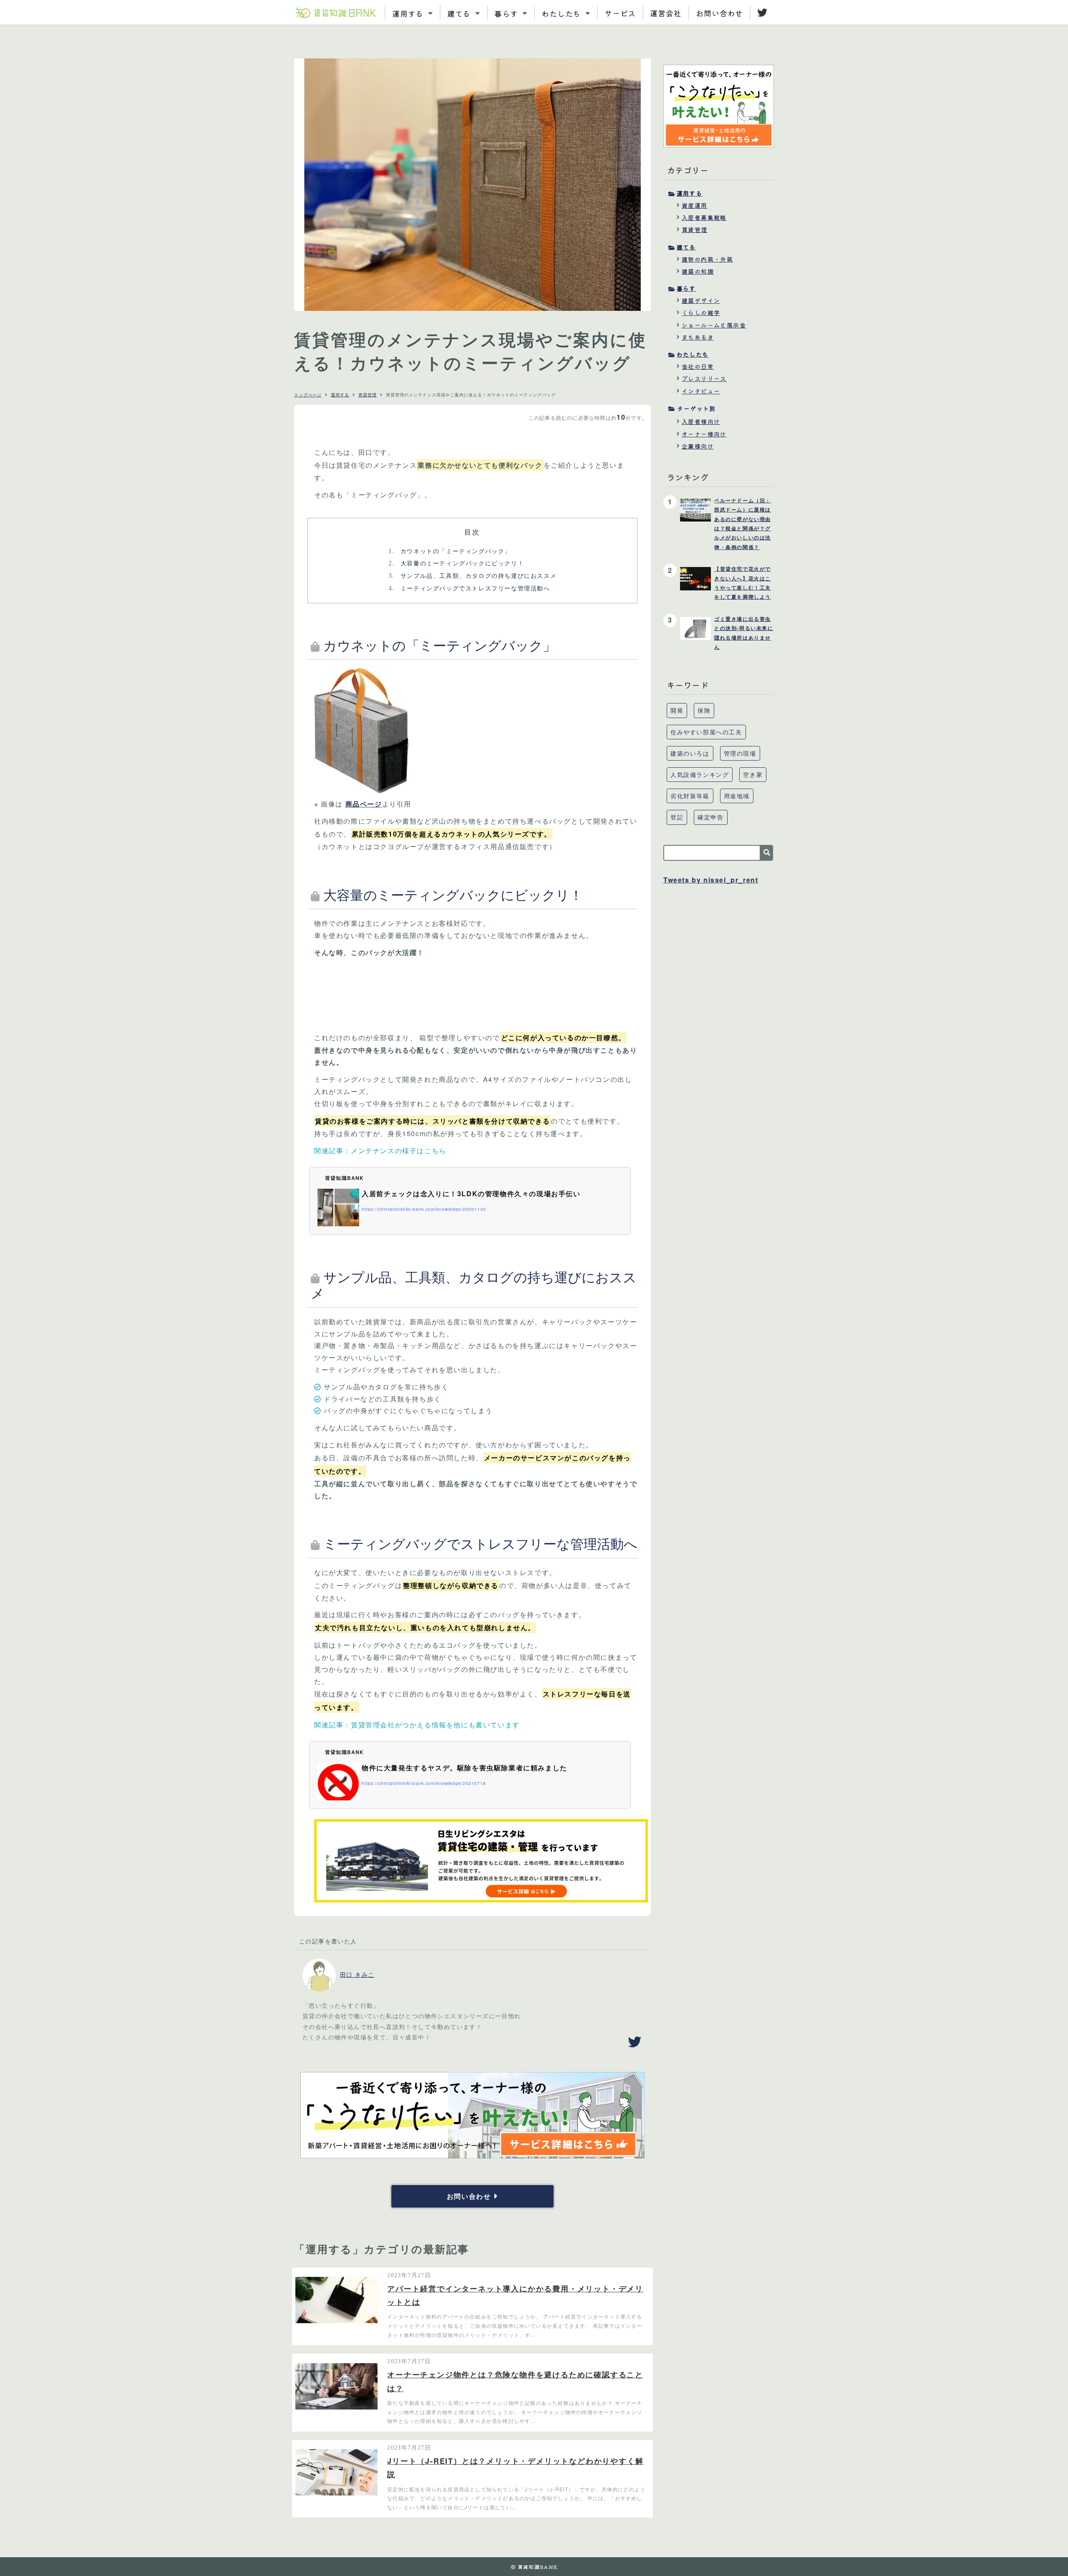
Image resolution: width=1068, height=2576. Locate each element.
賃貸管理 (368, 395)
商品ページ (364, 804)
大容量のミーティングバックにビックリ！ (456, 563)
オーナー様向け (704, 434)
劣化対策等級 (690, 796)
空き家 (753, 774)
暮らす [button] (508, 13)
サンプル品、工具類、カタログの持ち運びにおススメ (472, 575)
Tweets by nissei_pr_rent (711, 880)
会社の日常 (698, 366)
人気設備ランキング (700, 774)
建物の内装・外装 (707, 259)
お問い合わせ (719, 13)
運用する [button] (409, 13)
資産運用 (695, 205)
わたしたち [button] (562, 13)
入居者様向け (701, 421)
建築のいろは (690, 753)
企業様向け (698, 446)
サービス (620, 13)
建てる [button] (460, 13)
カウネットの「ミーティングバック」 (450, 551)
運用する (340, 395)
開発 (677, 710)
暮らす (686, 288)
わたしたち (693, 354)
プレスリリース (704, 378)
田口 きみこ (357, 1974)
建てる (686, 247)
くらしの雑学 (701, 313)
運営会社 (666, 13)
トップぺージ (308, 395)
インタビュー (701, 391)
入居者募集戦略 (704, 217)
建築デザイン (701, 300)
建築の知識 (698, 271)
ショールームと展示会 (714, 325)
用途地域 (737, 796)
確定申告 (710, 817)
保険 (704, 710)
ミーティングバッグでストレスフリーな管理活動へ (469, 588)
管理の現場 (740, 753)
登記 (677, 817)
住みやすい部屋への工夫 (706, 732)
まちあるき (698, 337)
